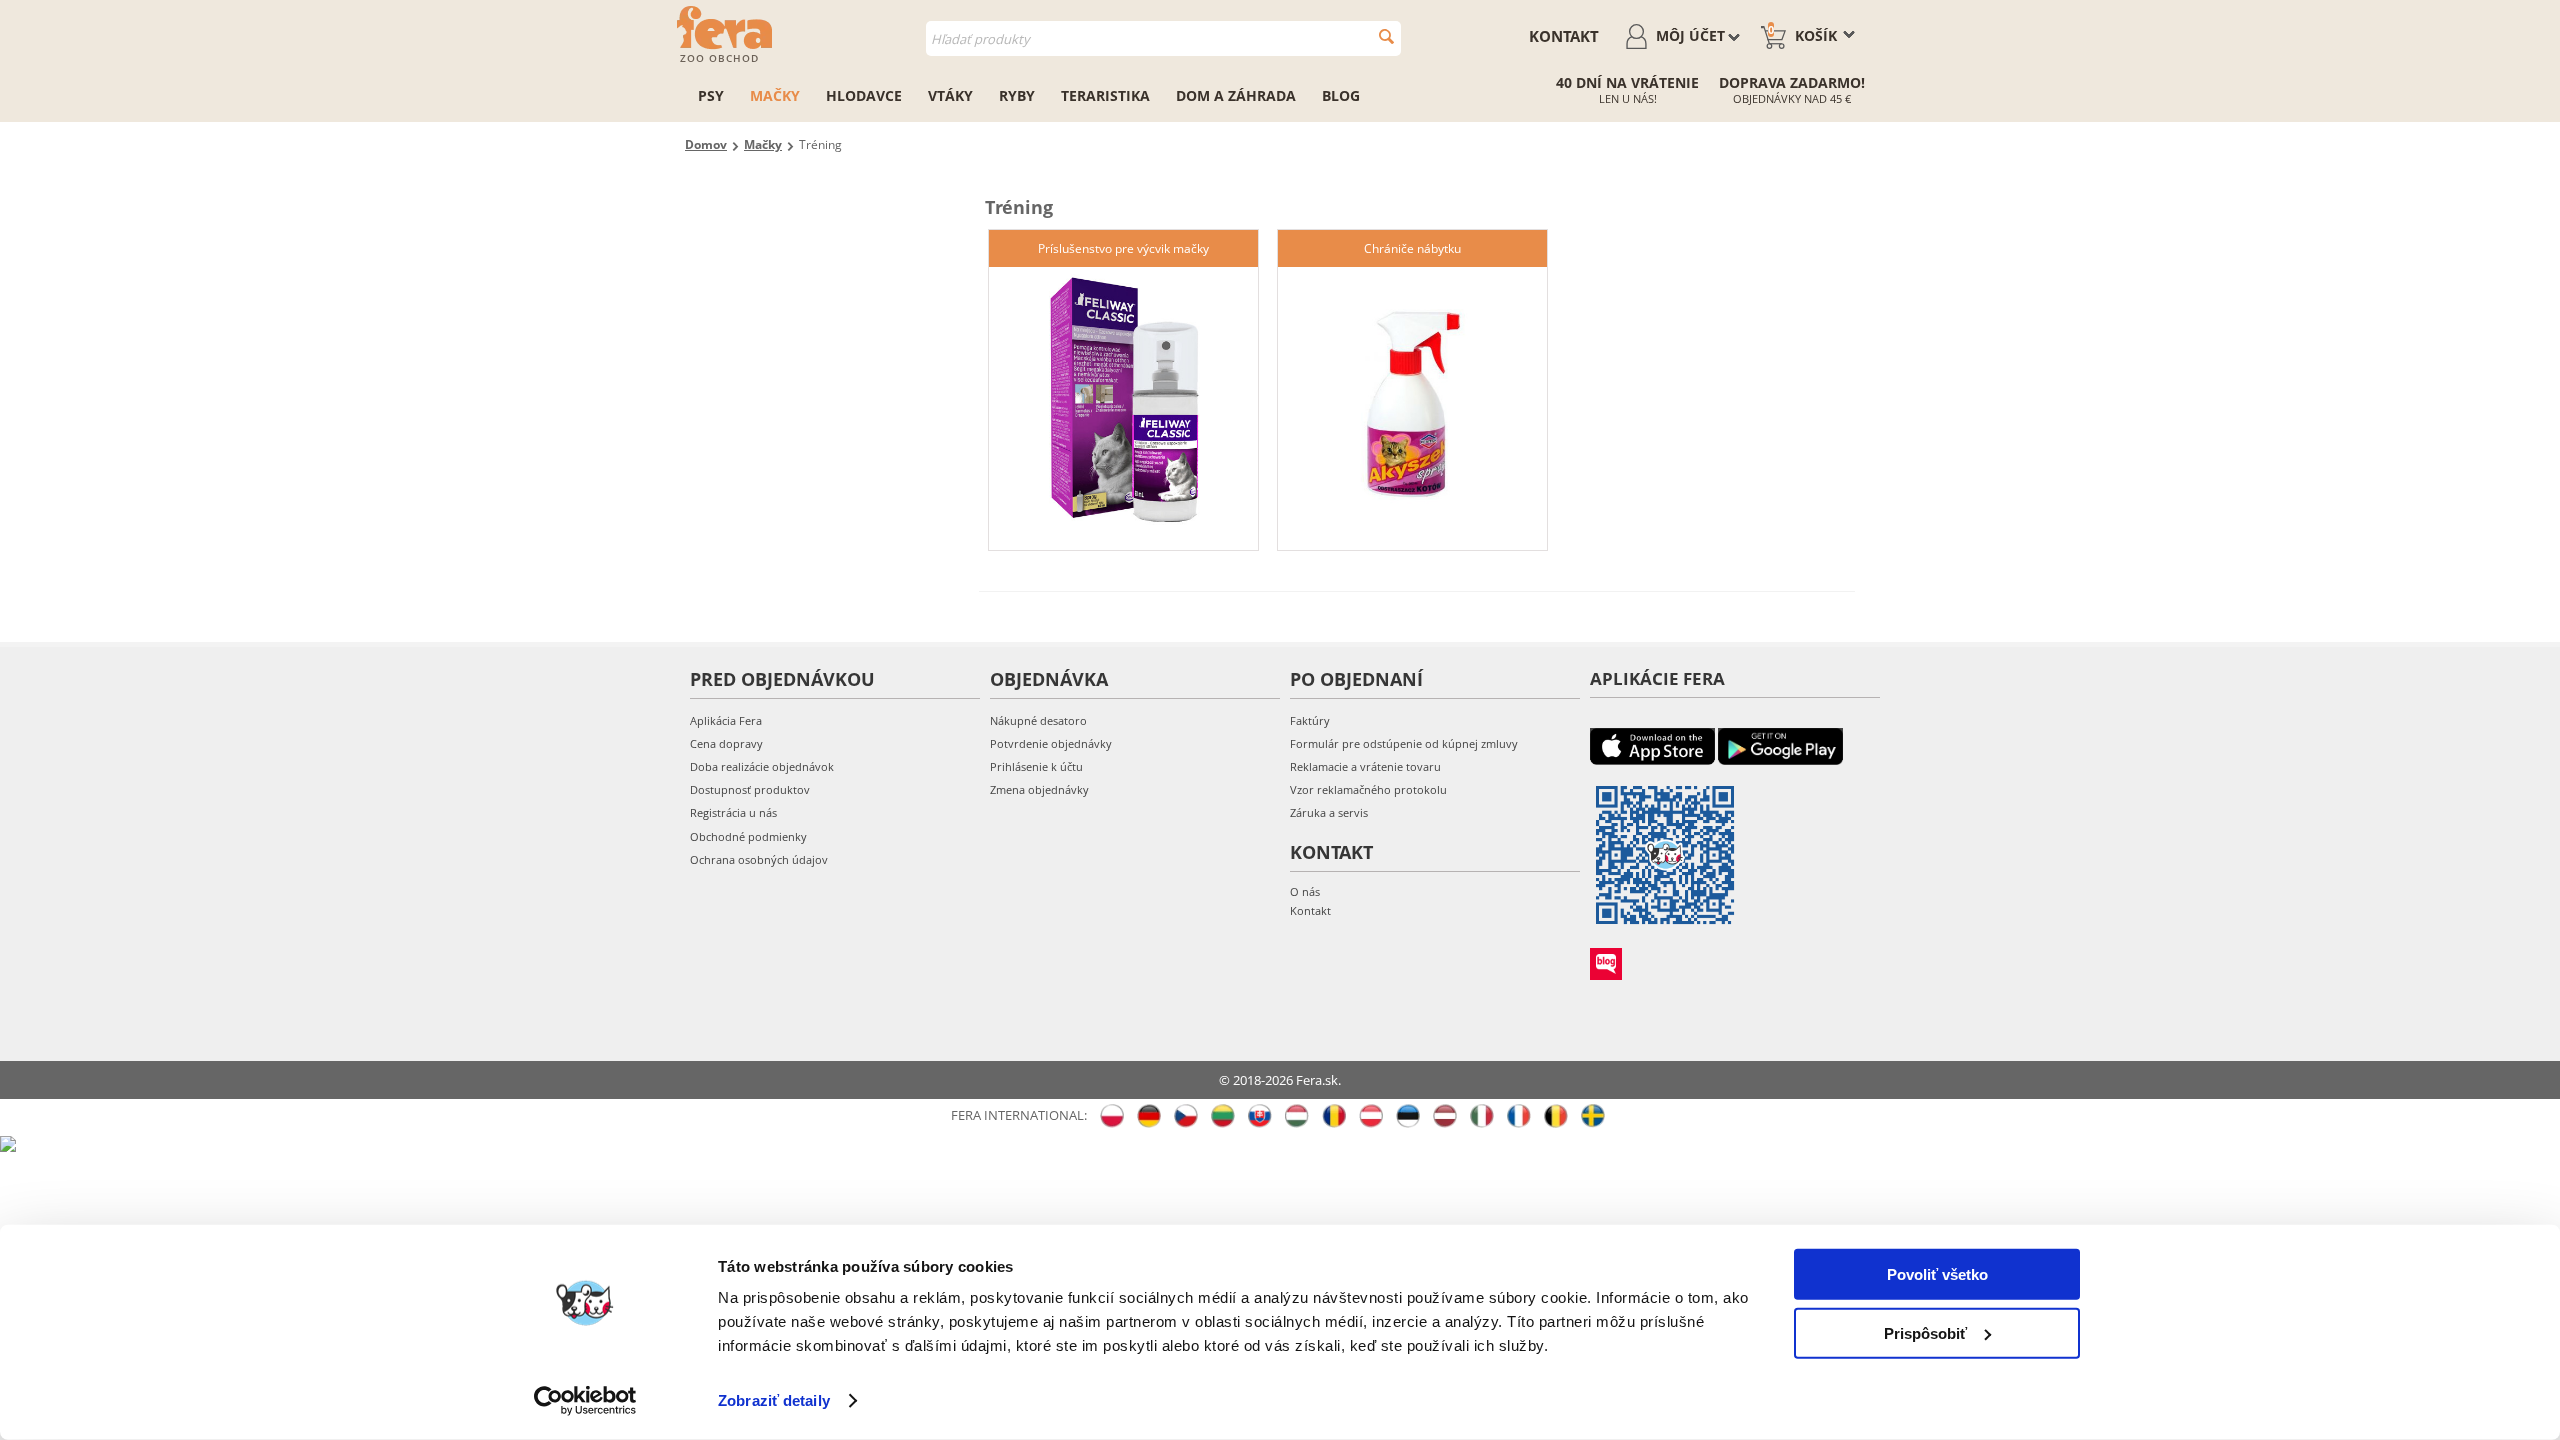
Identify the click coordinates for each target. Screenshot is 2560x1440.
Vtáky (950, 95)
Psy (711, 95)
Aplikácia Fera (726, 720)
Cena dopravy (726, 743)
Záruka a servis (1329, 812)
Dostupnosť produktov (750, 789)
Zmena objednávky (1039, 789)
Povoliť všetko (1937, 1274)
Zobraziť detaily (774, 1400)
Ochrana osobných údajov (759, 859)
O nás (1305, 891)
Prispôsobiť (1925, 1332)
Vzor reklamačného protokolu (1368, 789)
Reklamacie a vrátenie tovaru (1365, 766)
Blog (1341, 95)
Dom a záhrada (1236, 95)
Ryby (1017, 95)
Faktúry (1310, 720)
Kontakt (1564, 36)
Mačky (775, 95)
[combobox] (1163, 38)
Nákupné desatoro (1038, 720)
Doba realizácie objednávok (762, 766)
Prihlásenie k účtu (1036, 766)
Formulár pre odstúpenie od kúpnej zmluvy (1404, 743)
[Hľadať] (1386, 36)
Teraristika (1105, 95)
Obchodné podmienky (748, 836)
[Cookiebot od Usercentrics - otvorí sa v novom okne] (585, 1401)
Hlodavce (864, 95)
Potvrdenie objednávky (1051, 743)
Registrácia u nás (733, 812)
